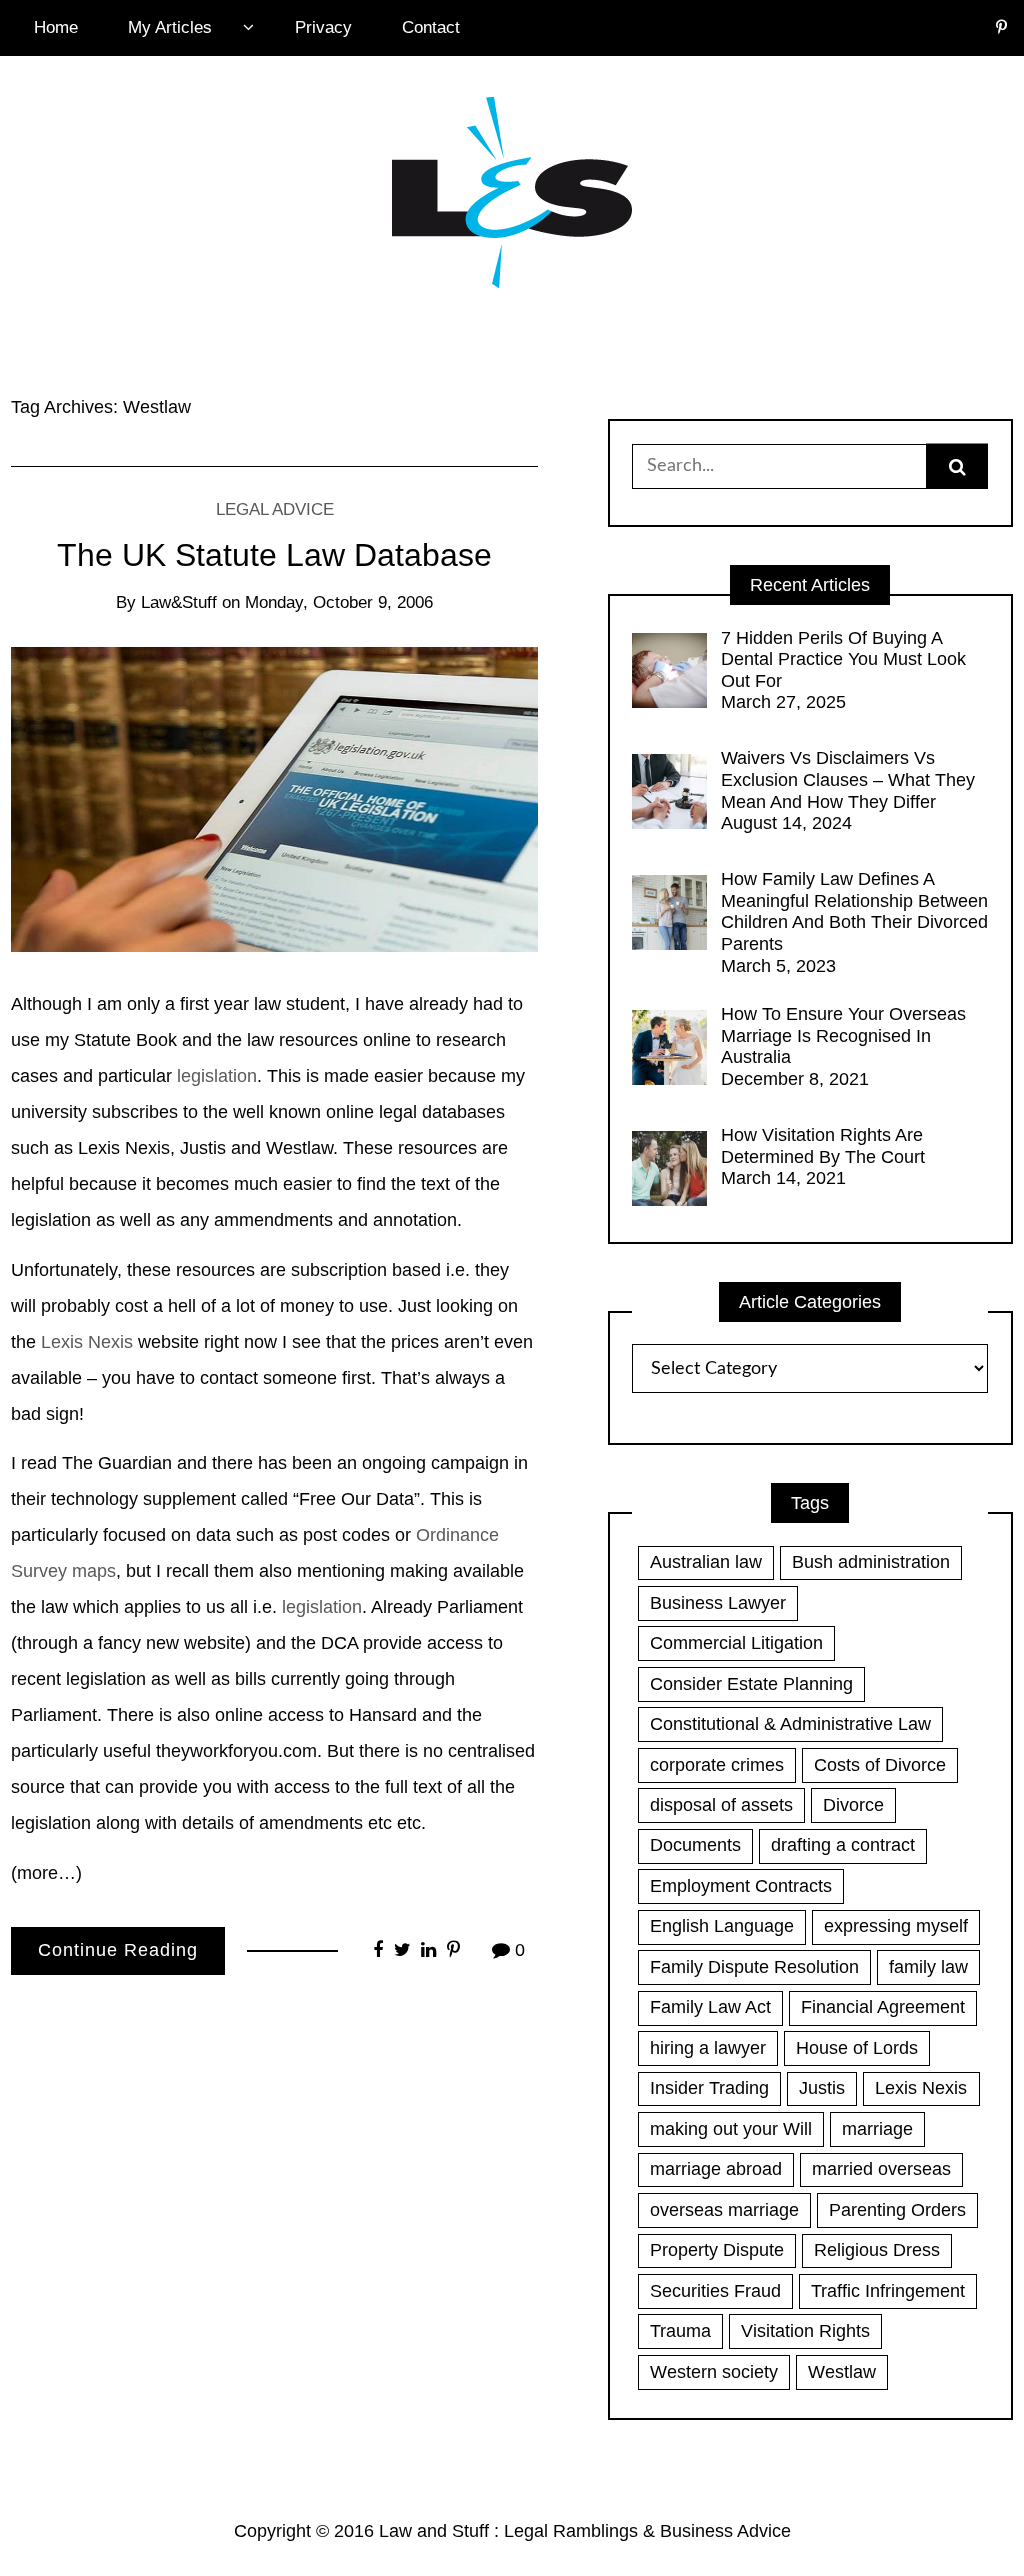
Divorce (853, 1805)
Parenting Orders (897, 2210)
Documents (695, 1845)
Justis (822, 2088)
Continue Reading (118, 1950)
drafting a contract (843, 1845)
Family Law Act (710, 2007)
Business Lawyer (718, 1603)
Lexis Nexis (87, 1342)
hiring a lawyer (708, 2048)
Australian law (706, 1562)
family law (928, 1967)
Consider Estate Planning (751, 1684)
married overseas (881, 2169)
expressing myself (896, 1926)
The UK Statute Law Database (274, 555)
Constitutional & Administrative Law (790, 1724)
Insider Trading (709, 2088)
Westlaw (842, 2372)
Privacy (323, 27)
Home (56, 27)
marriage (877, 2129)
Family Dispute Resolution (754, 1967)
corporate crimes (717, 1765)
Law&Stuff (179, 602)
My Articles (170, 27)
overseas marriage (724, 2210)
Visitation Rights (805, 2331)
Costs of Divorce (880, 1765)
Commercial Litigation (736, 1643)
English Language (722, 1926)
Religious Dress (877, 2250)
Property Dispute (717, 2250)
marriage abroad (716, 2169)
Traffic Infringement (888, 2291)
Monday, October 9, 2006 (339, 602)
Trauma (680, 2331)
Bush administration (871, 1562)
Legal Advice (275, 509)
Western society (714, 2372)
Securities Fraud (715, 2291)
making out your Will (731, 2129)
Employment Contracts (741, 1886)
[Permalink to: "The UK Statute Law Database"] (274, 799)
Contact (431, 27)
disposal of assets (721, 1805)
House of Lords (857, 2048)
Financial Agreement (883, 2007)
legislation (217, 1076)
